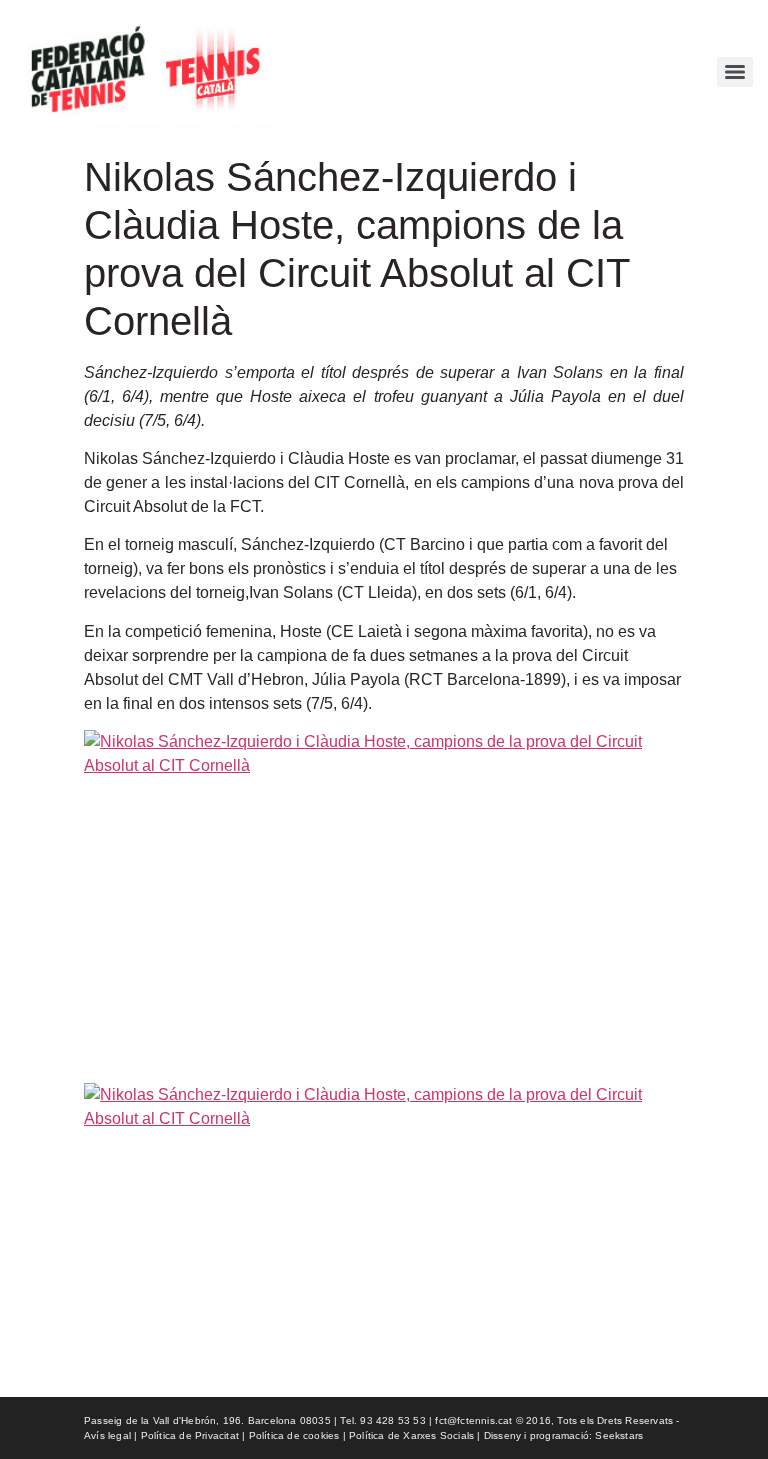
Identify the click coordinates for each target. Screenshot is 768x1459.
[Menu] (735, 72)
